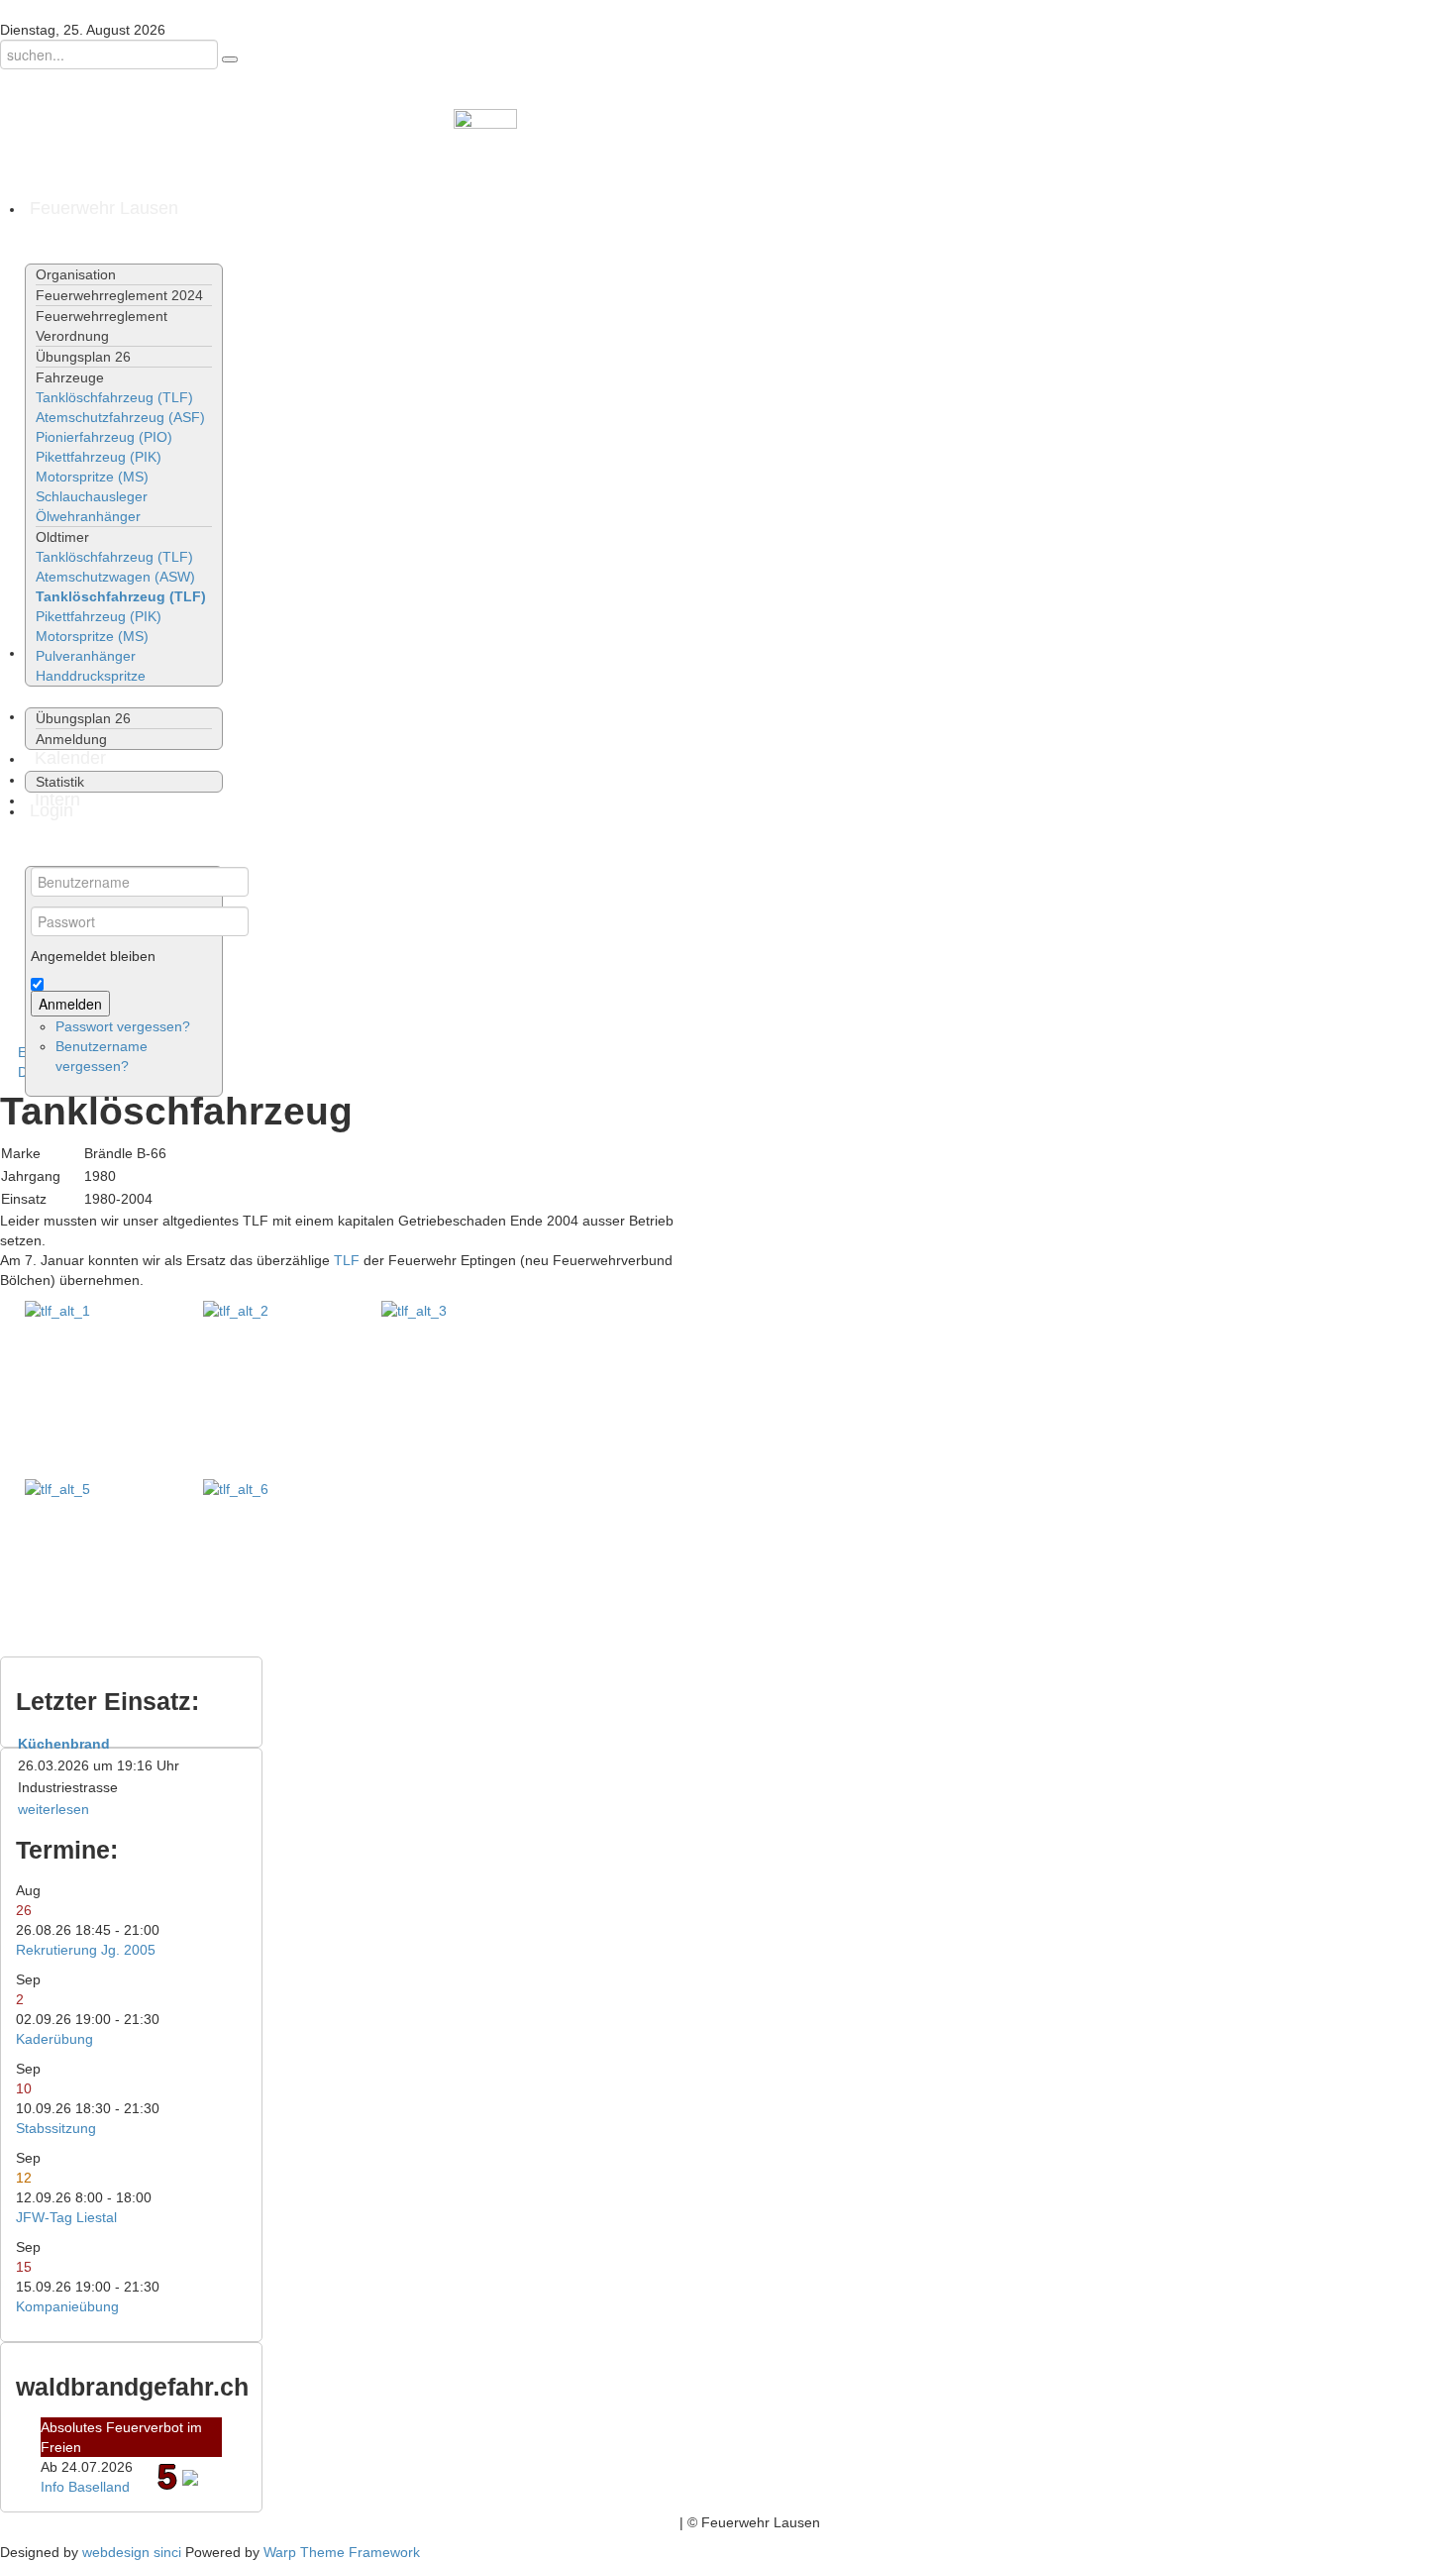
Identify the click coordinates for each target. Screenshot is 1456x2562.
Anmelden (70, 1004)
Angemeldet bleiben (93, 956)
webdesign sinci (132, 2552)
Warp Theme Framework (342, 2552)
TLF (347, 1260)
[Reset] (230, 59)
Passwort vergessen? (123, 1026)
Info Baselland (85, 2487)
